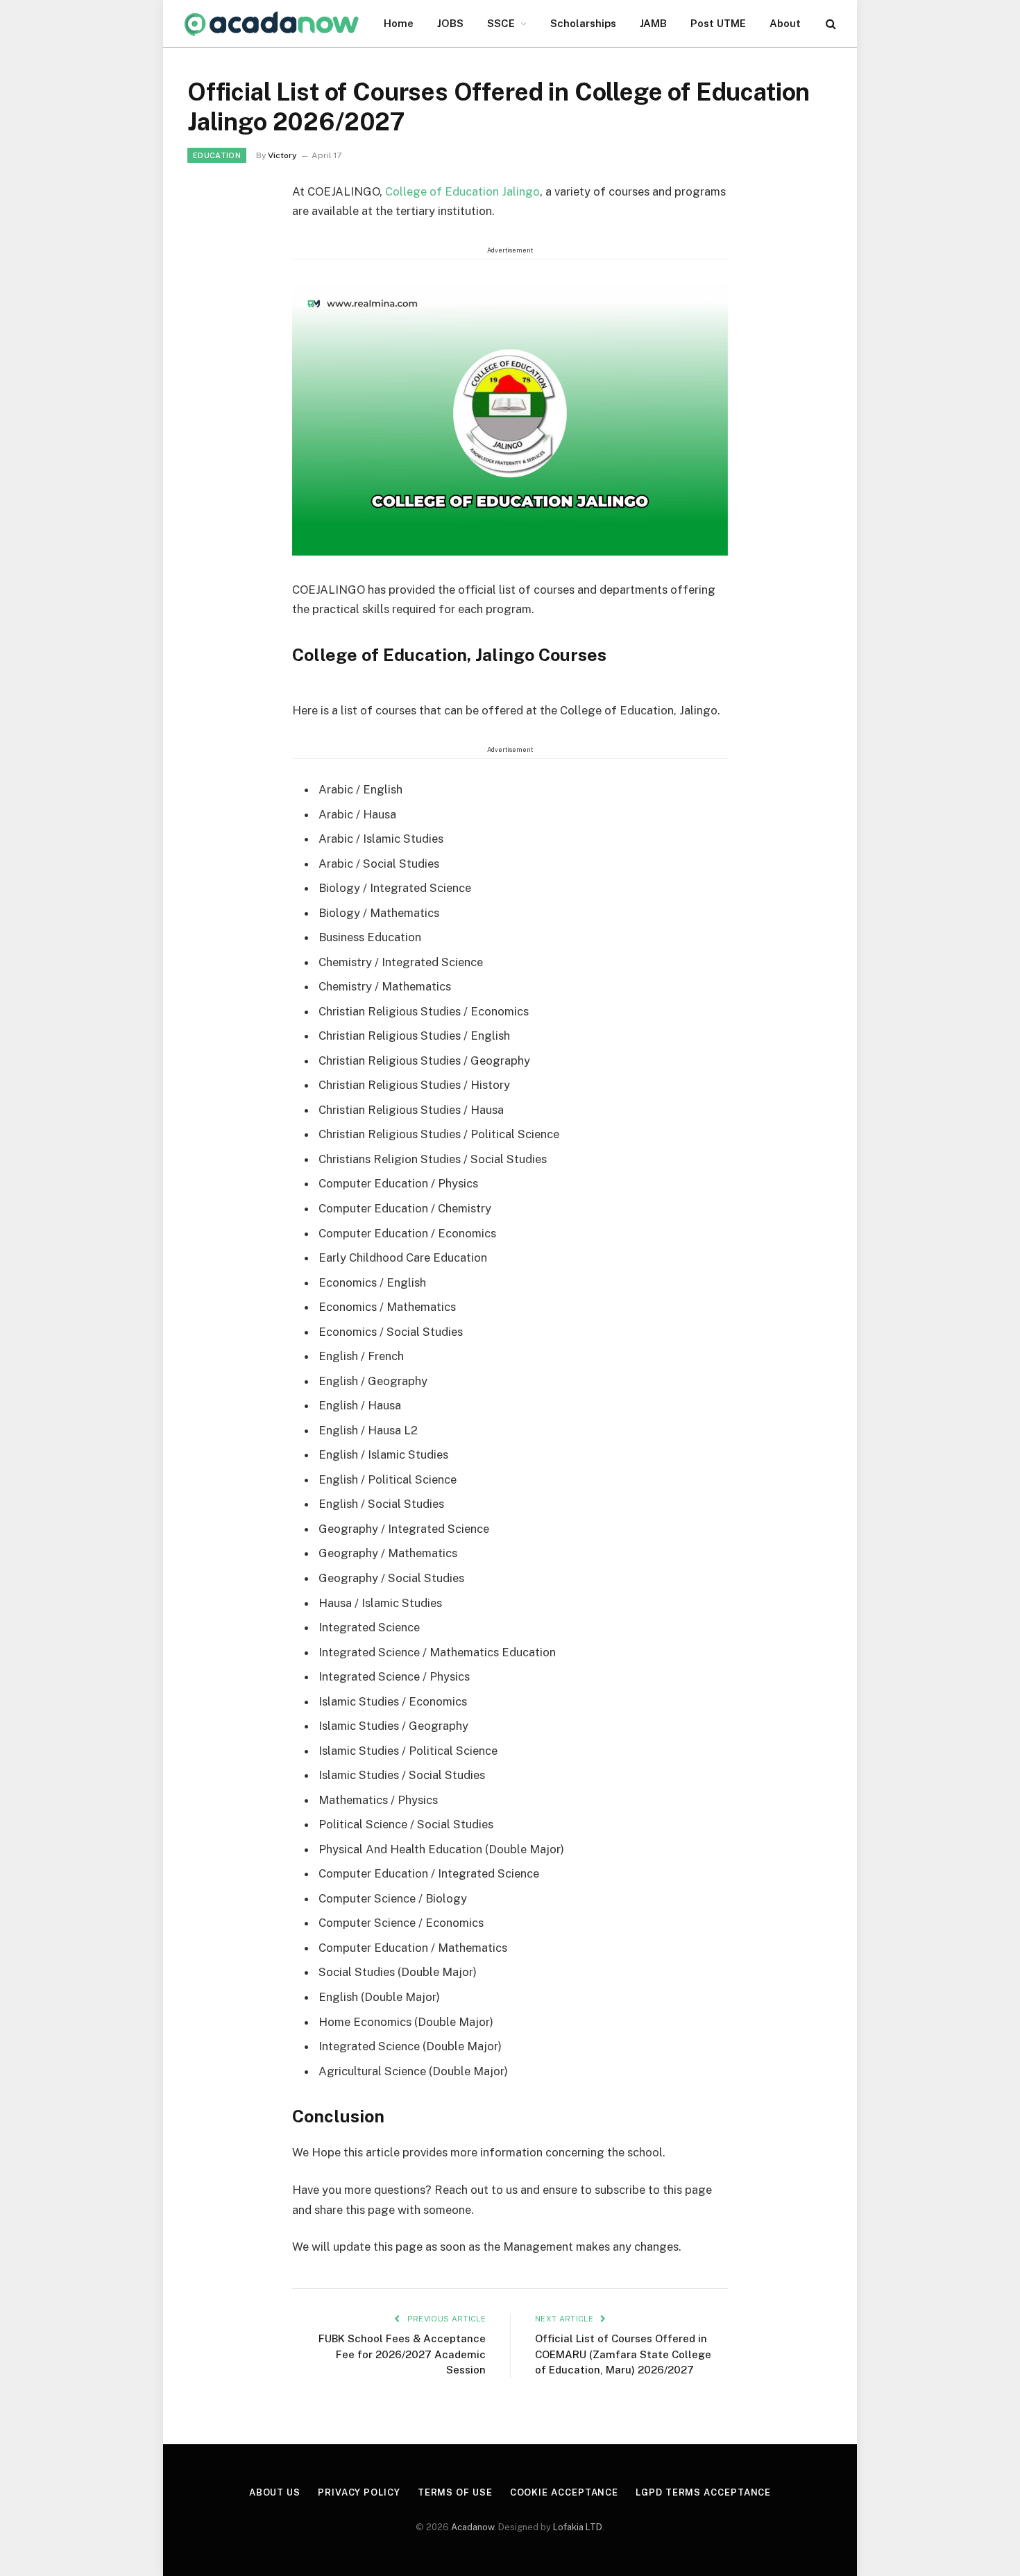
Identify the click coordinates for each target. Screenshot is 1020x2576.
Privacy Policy (359, 2492)
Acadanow (473, 2527)
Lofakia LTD (578, 2527)
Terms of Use (455, 2492)
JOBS (450, 23)
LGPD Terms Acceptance (703, 2492)
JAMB (653, 23)
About (785, 23)
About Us (275, 2492)
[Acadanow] (272, 24)
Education (217, 155)
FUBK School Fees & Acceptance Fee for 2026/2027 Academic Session (402, 2354)
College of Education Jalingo (462, 191)
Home (399, 23)
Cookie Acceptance (564, 2492)
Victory (282, 155)
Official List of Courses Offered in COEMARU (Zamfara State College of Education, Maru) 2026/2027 (623, 2354)
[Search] (830, 24)
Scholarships (583, 23)
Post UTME (718, 23)
